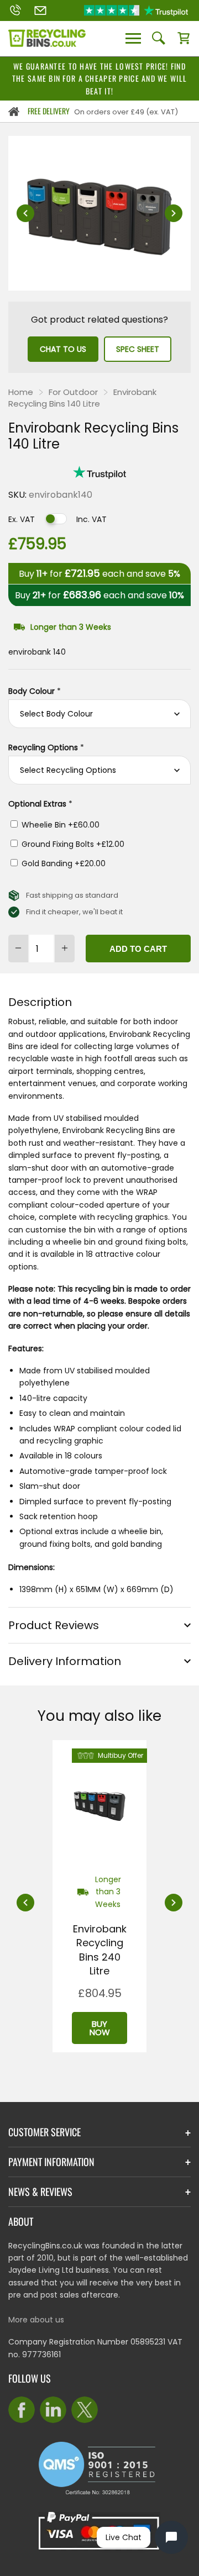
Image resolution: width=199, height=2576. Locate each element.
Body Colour (35, 691)
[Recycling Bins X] (85, 2410)
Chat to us (63, 349)
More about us (36, 2320)
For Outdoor (73, 392)
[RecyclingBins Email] (40, 10)
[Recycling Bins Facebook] (22, 2410)
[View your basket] (184, 39)
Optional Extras (40, 804)
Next (174, 213)
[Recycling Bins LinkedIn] (53, 2410)
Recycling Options (46, 747)
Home (21, 392)
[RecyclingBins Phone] (15, 10)
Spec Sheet (138, 349)
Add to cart (138, 949)
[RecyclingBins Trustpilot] (136, 10)
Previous (25, 213)
